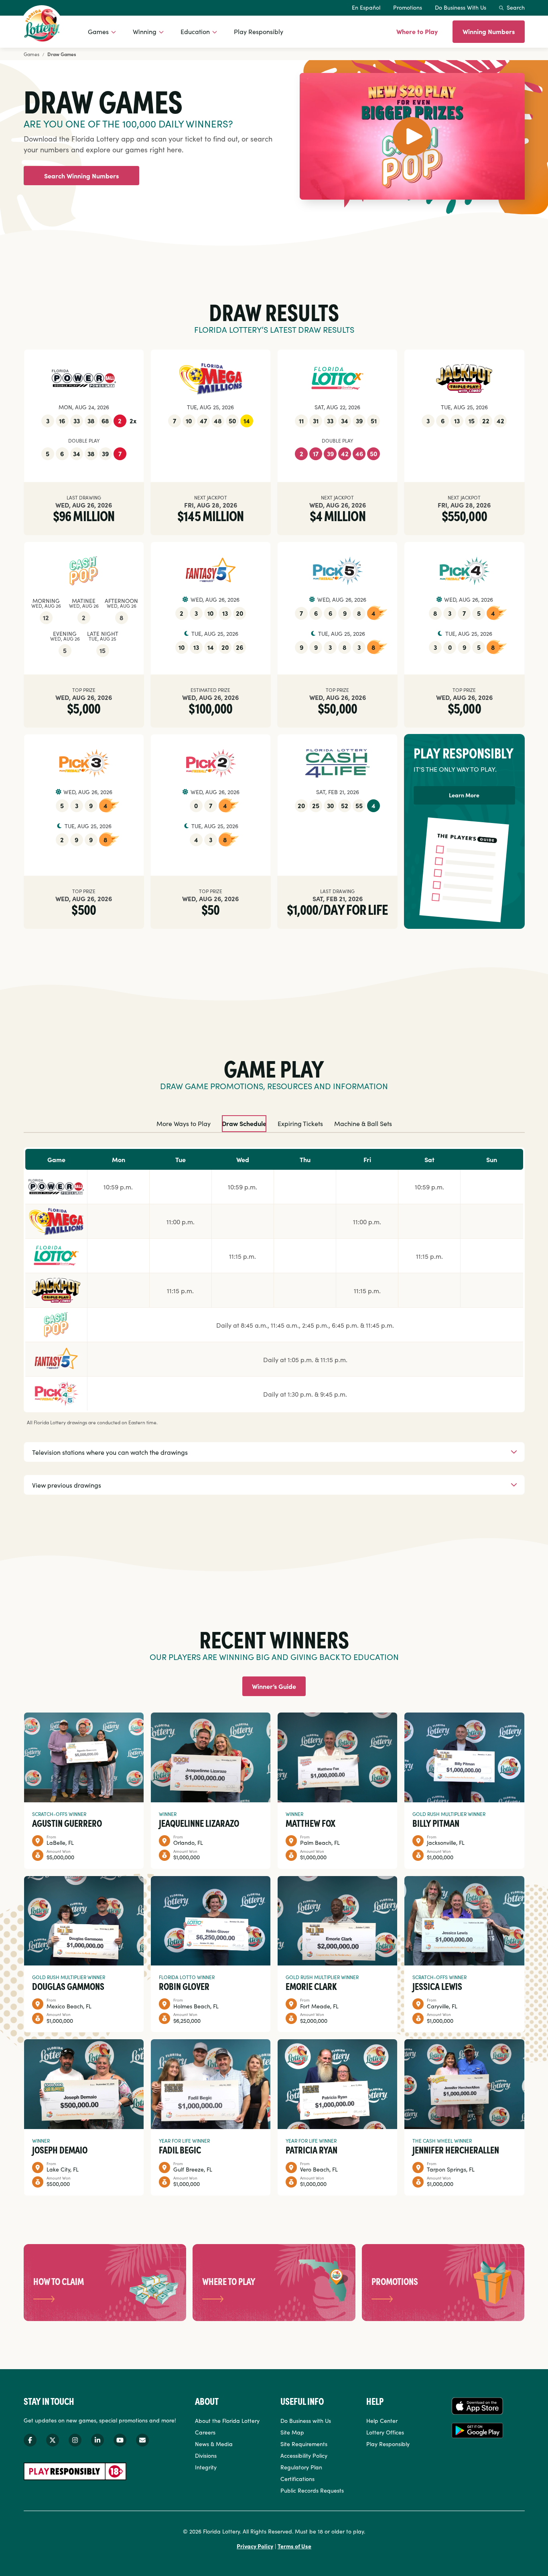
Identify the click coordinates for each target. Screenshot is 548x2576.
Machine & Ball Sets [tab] (363, 1123)
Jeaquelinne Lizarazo (199, 1823)
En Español (366, 7)
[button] (412, 136)
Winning (145, 31)
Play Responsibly (259, 31)
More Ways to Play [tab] (184, 1123)
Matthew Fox (311, 1823)
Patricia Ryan (312, 2149)
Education (195, 31)
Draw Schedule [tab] (244, 1123)
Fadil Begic (180, 2149)
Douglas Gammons (68, 1986)
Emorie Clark (311, 1986)
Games (98, 31)
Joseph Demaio (60, 2149)
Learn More (464, 795)
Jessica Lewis (437, 1986)
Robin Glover (184, 1986)
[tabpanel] (274, 1316)
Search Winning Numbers (81, 176)
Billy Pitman (436, 1823)
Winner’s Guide (274, 1686)
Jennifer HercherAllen (456, 2149)
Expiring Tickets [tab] (300, 1123)
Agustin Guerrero (67, 1823)
